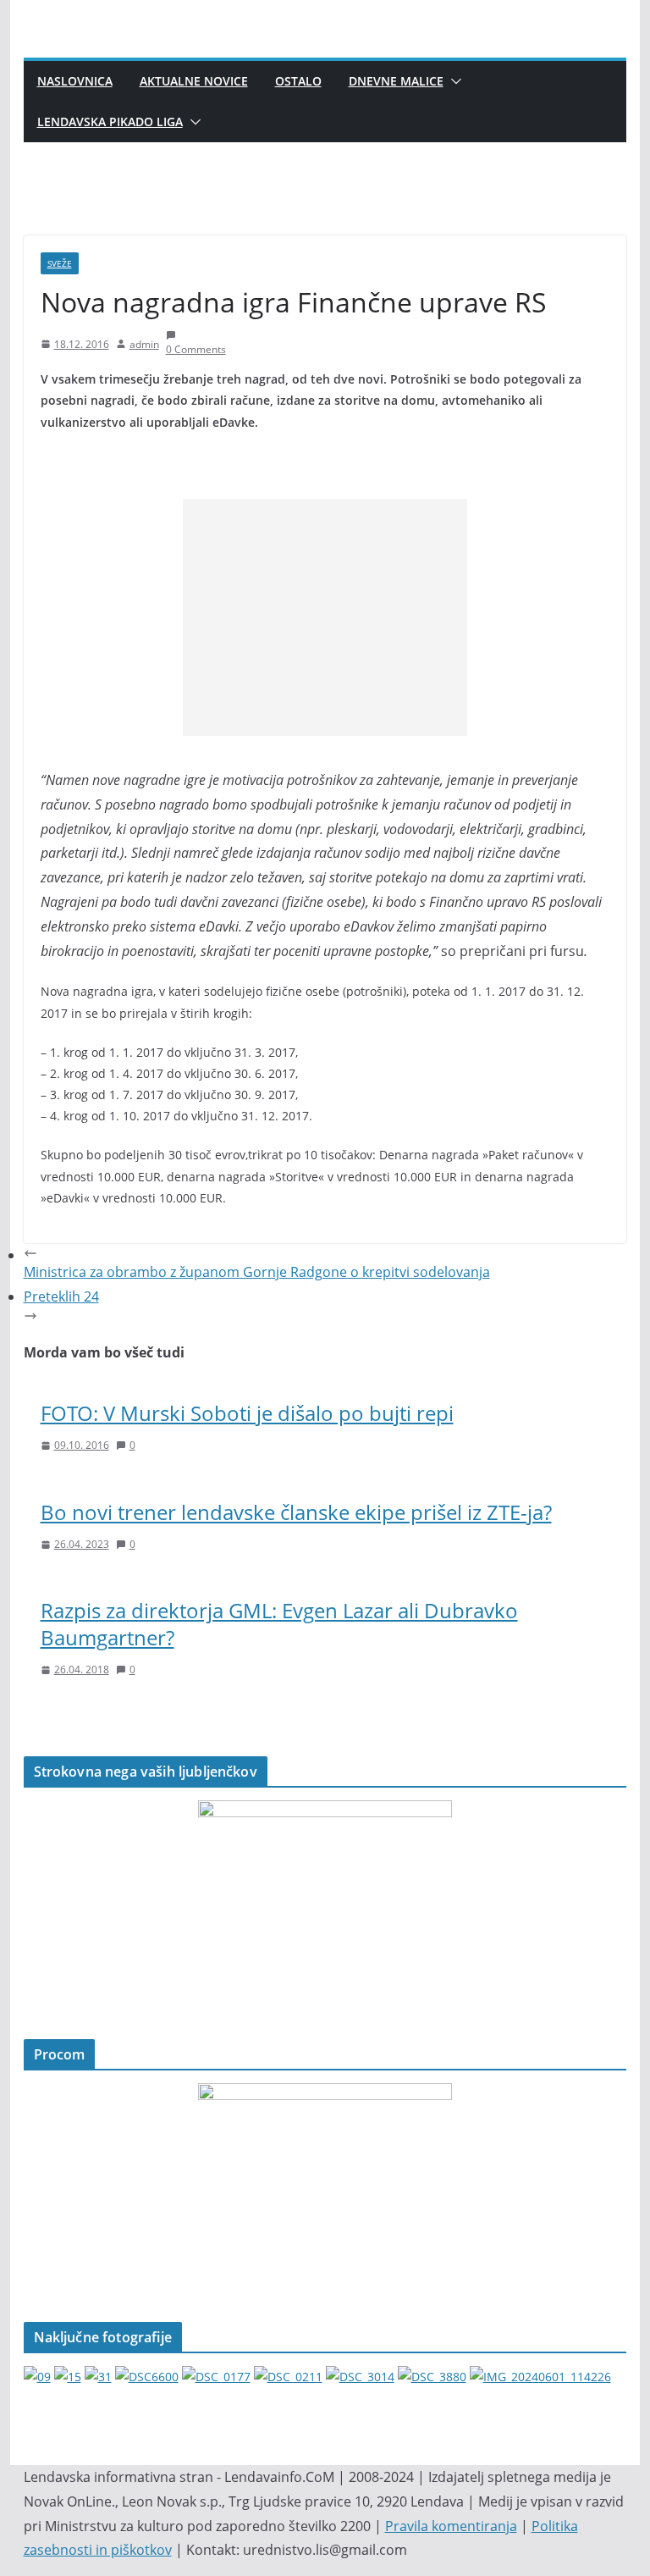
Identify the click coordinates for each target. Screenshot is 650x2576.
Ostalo (298, 81)
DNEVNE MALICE (396, 81)
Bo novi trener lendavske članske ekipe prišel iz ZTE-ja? (296, 1512)
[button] (453, 81)
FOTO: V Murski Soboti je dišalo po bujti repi (247, 1413)
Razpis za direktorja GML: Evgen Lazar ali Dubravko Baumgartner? (279, 1623)
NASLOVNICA (75, 81)
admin (144, 344)
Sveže (60, 263)
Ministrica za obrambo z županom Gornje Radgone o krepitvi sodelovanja (257, 1272)
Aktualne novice (194, 81)
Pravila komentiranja (451, 2526)
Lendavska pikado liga (110, 122)
